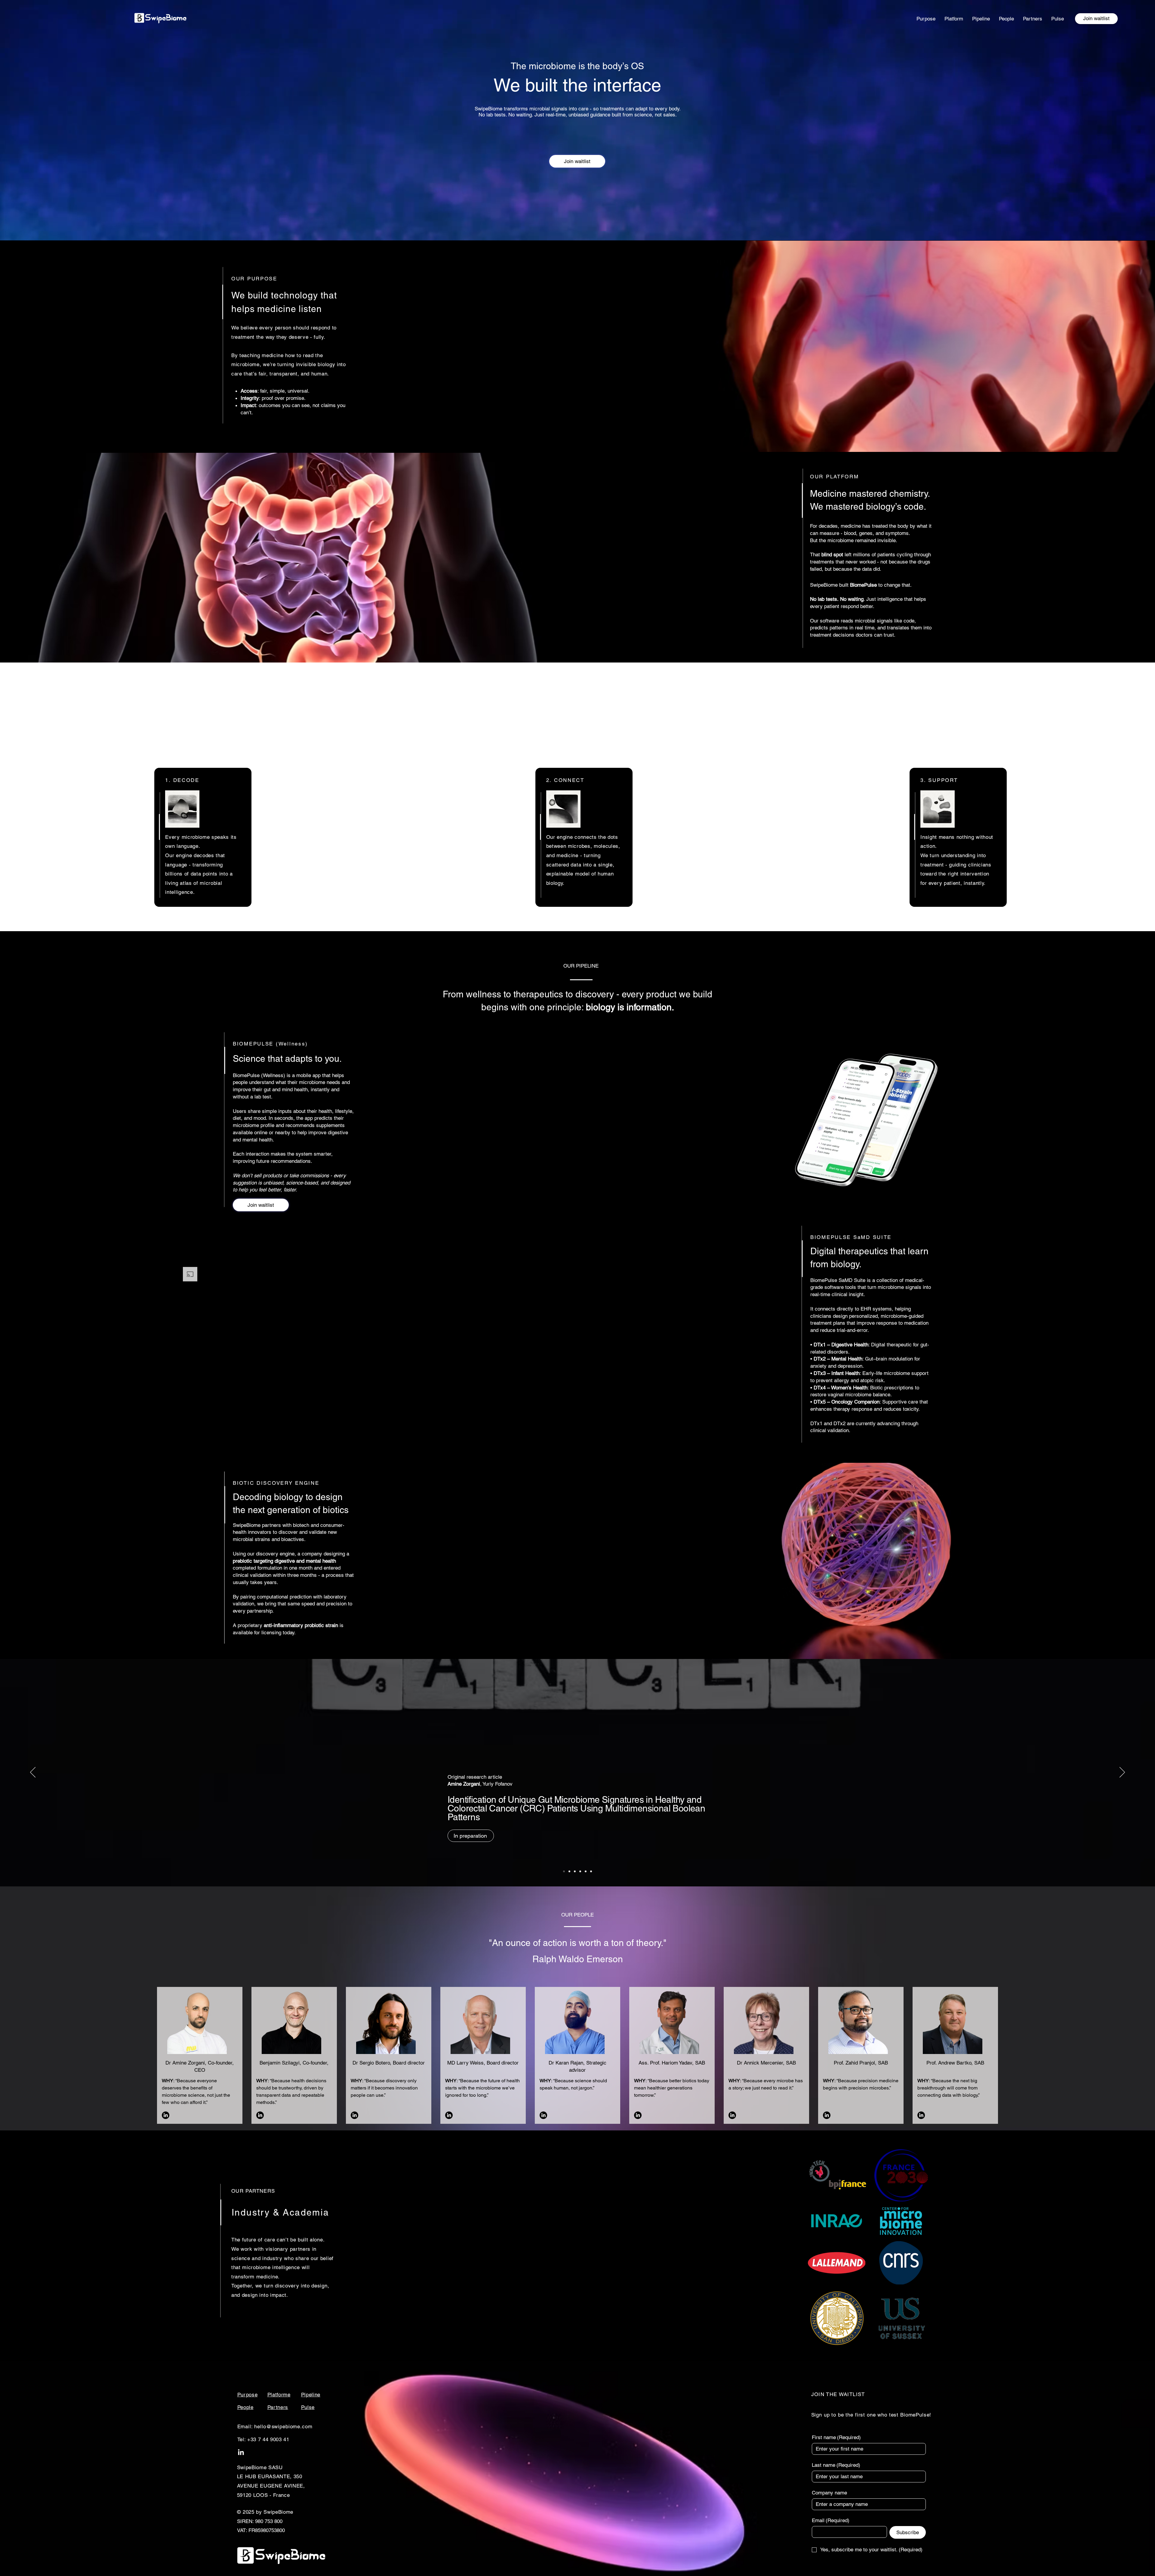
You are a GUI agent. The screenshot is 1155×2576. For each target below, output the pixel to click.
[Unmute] (199, 1403)
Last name (836, 2465)
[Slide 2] (591, 1871)
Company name (829, 2493)
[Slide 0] (569, 1871)
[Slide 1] (586, 1871)
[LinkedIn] (166, 2115)
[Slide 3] (575, 1871)
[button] (1096, 19)
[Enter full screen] (389, 1403)
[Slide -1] (564, 1871)
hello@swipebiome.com (283, 2426)
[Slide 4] (580, 1871)
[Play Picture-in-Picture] (379, 1403)
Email (831, 2520)
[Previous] (33, 1773)
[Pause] (188, 1403)
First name (836, 2437)
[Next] (1122, 1773)
